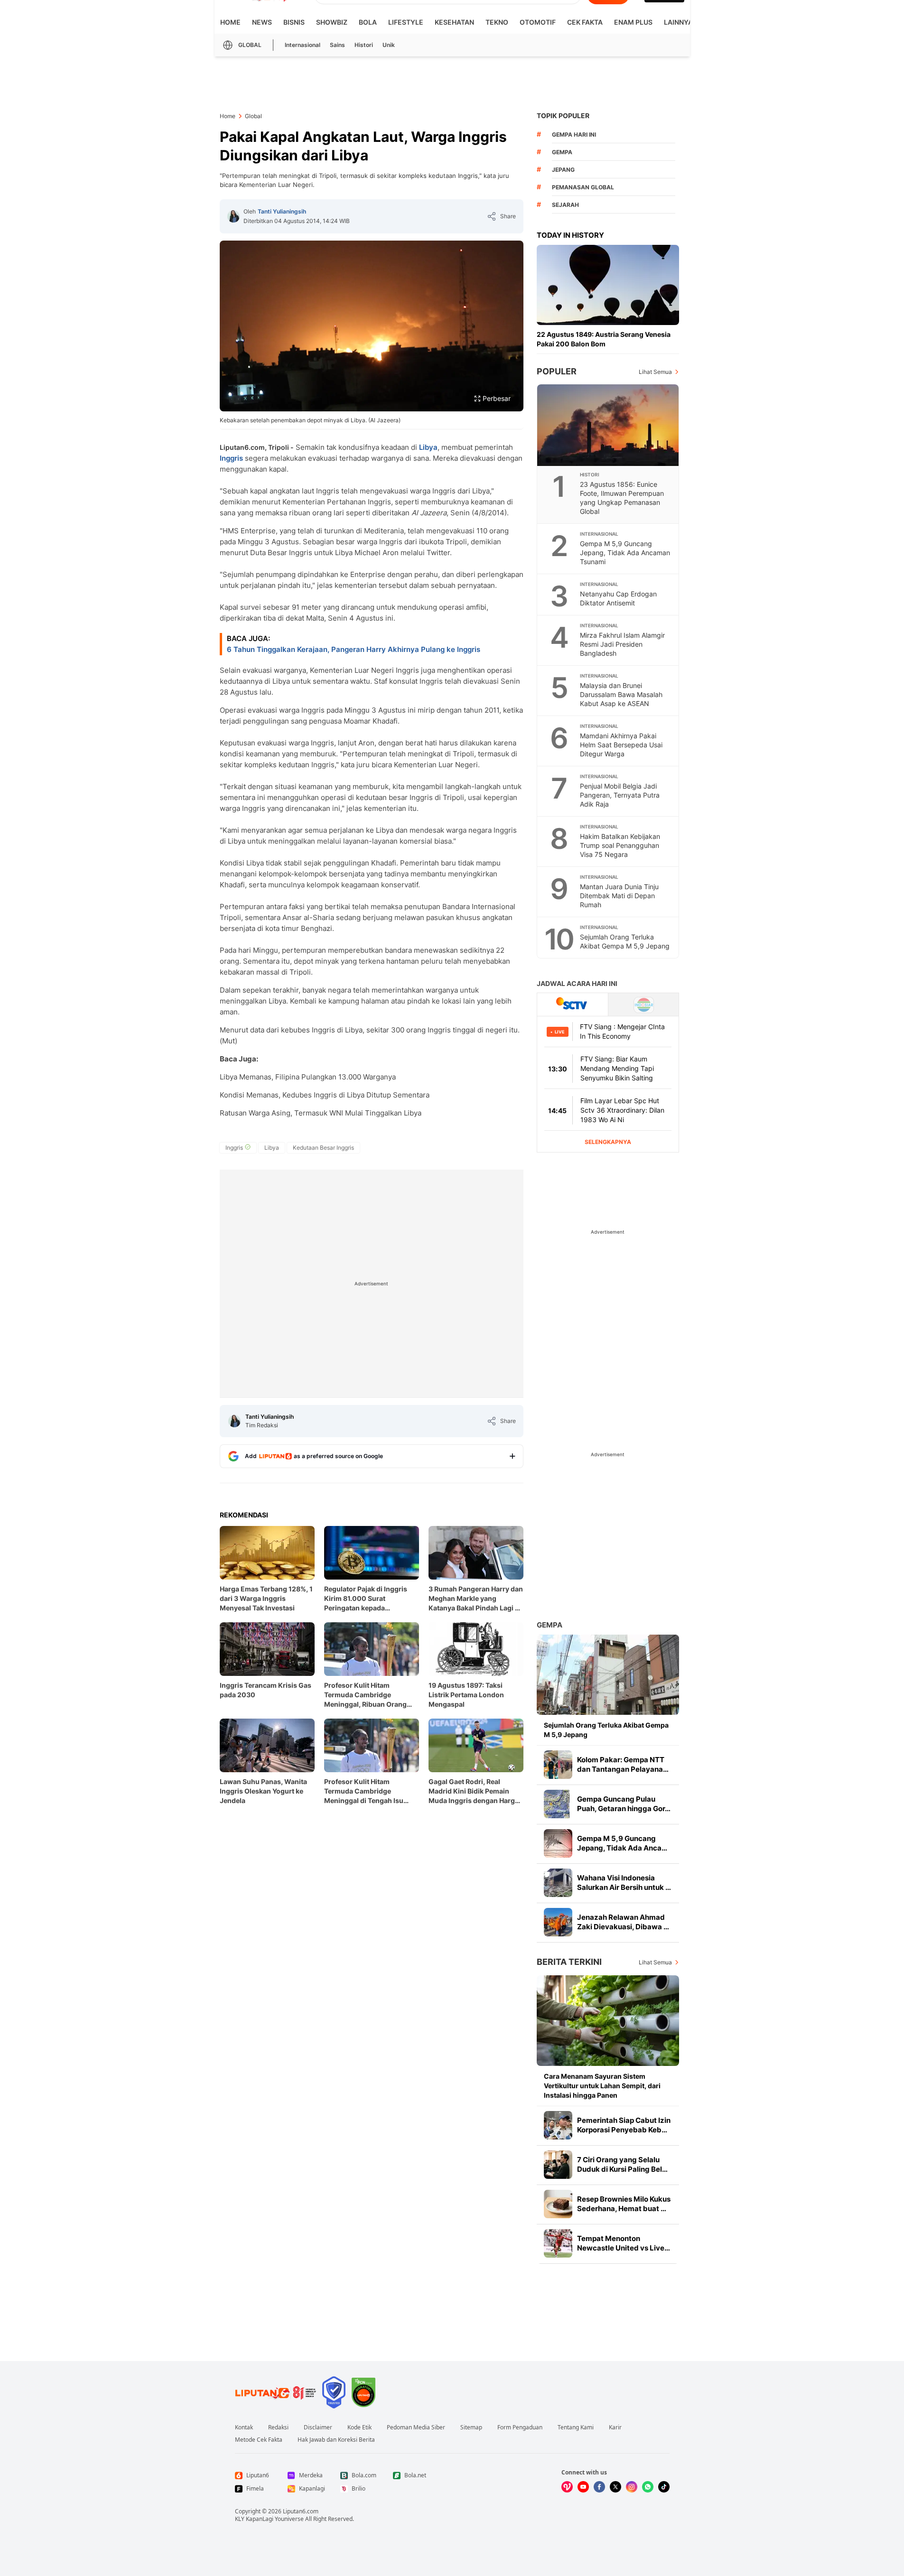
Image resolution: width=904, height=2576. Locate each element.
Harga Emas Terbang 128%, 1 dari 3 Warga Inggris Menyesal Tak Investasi (266, 1598)
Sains (337, 45)
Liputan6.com (301, 2511)
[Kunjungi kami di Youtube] (583, 2487)
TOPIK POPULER (563, 116)
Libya (428, 447)
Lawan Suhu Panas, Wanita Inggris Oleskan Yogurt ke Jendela (263, 1791)
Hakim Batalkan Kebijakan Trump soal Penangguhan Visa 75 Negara (620, 845)
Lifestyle (406, 22)
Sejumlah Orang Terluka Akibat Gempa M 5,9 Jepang (625, 941)
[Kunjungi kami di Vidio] (567, 2487)
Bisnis (294, 22)
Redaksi (278, 2427)
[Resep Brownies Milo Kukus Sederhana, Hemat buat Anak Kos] (558, 2204)
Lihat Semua (655, 372)
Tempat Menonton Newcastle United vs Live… (624, 2243)
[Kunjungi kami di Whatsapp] (648, 2487)
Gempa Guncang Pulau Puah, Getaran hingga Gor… (624, 1804)
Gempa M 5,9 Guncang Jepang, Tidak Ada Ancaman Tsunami (625, 553)
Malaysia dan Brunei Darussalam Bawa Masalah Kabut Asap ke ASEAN (621, 694)
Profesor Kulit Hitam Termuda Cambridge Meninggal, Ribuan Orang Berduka (365, 1695)
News (262, 22)
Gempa (550, 1625)
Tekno (497, 22)
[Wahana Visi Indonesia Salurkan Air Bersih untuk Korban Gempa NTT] (558, 1883)
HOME (230, 22)
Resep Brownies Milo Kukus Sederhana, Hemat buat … (624, 2204)
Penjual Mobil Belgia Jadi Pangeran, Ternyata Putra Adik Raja (620, 795)
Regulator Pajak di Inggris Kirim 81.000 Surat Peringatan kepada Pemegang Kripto (366, 1599)
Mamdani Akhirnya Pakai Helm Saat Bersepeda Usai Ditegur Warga (621, 745)
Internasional (303, 45)
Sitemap (471, 2427)
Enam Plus (633, 22)
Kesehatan (454, 22)
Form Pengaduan (520, 2427)
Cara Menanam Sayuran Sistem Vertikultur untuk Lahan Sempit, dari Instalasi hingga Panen (602, 2086)
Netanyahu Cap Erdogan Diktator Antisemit (618, 598)
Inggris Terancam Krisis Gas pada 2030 (266, 1690)
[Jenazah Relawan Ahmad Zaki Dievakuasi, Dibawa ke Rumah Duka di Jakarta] (558, 1922)
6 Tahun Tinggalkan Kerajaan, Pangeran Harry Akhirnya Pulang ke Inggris (354, 649)
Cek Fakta (585, 22)
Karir (615, 2427)
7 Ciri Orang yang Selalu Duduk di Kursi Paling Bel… (622, 2164)
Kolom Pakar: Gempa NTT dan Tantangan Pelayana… (623, 1764)
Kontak (244, 2427)
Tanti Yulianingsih (282, 211)
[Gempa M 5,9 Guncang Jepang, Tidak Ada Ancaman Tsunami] (558, 1843)
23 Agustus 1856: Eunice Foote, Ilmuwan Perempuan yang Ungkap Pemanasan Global (622, 498)
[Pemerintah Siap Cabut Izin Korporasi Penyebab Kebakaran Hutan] (558, 2125)
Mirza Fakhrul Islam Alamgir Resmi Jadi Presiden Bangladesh (622, 644)
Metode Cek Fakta (259, 2440)
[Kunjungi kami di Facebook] (599, 2487)
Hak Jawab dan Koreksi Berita (336, 2440)
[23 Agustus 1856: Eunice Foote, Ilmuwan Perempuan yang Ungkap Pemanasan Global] (608, 425)
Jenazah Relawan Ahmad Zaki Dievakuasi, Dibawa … (623, 1922)
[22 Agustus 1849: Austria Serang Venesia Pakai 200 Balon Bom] (608, 285)
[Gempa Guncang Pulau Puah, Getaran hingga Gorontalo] (558, 1804)
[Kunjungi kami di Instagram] (632, 2487)
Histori (364, 45)
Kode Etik (359, 2427)
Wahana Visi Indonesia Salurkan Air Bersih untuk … (624, 1883)
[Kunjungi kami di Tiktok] (664, 2487)
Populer (557, 371)
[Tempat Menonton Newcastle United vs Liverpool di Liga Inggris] (558, 2243)
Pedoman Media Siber (416, 2427)
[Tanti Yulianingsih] (233, 216)
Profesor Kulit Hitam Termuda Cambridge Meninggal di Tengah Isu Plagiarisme (364, 1791)
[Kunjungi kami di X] (615, 2487)
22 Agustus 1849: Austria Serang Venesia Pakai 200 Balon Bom (604, 339)
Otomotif (538, 22)
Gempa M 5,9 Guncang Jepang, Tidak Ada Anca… (622, 1843)
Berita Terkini (569, 1962)
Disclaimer (318, 2427)
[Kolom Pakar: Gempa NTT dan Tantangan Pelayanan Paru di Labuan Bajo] (558, 1765)
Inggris (231, 458)
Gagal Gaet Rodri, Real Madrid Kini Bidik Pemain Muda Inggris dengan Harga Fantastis (474, 1791)
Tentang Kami (576, 2427)
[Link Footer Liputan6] (276, 2392)
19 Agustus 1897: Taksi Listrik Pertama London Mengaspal (466, 1695)
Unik (389, 45)
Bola (368, 22)
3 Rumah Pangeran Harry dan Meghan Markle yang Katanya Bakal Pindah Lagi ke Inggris (476, 1599)
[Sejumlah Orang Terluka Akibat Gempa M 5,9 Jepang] (608, 1675)
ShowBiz (332, 22)
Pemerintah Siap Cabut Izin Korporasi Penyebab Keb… (624, 2125)
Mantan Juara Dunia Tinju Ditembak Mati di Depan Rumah (619, 896)
